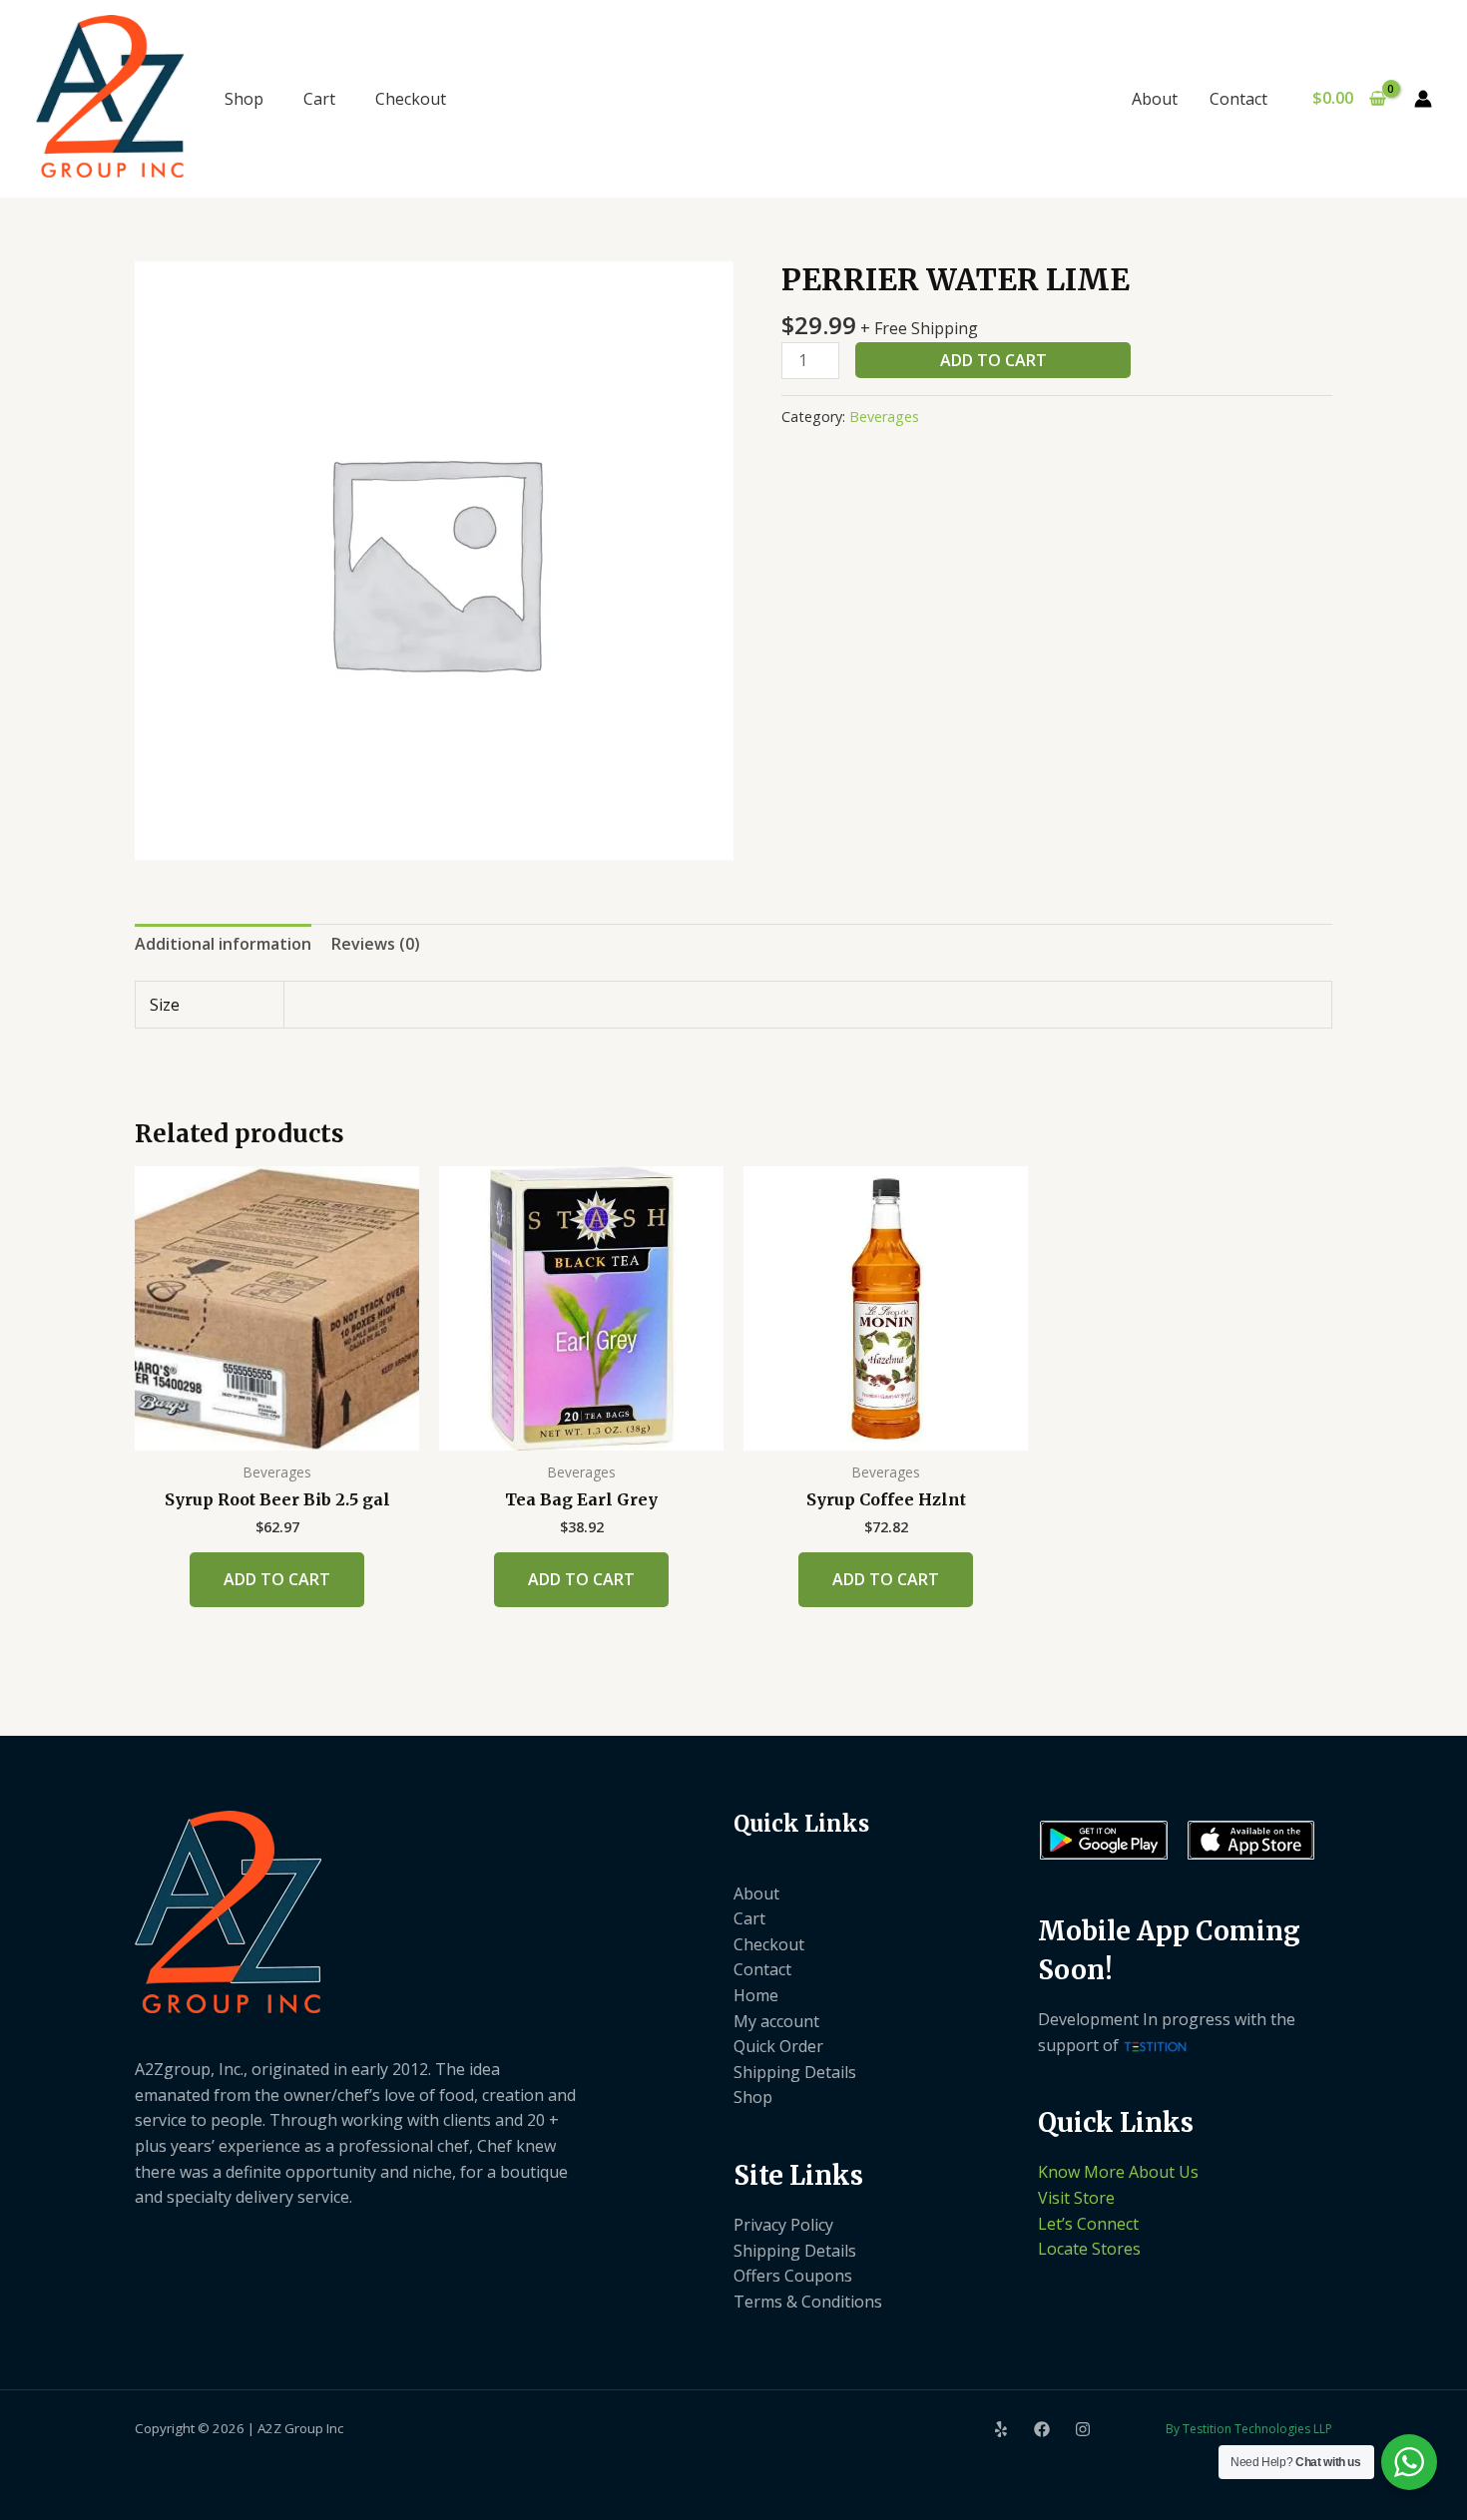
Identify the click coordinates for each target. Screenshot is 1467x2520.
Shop (244, 99)
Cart (319, 99)
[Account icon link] (1423, 99)
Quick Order (778, 2046)
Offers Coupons (793, 2276)
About (1155, 99)
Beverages (884, 417)
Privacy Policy (783, 2225)
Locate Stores (1089, 2249)
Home (756, 1995)
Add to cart (993, 360)
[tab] (223, 945)
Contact (1238, 99)
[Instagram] (1083, 2429)
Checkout (411, 99)
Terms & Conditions (808, 2302)
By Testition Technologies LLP (1249, 2429)
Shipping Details (795, 2072)
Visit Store (1076, 2198)
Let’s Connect (1088, 2224)
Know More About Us (1118, 2172)
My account (776, 2021)
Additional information (223, 944)
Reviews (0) (376, 944)
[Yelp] (1001, 2429)
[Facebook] (1042, 2429)
